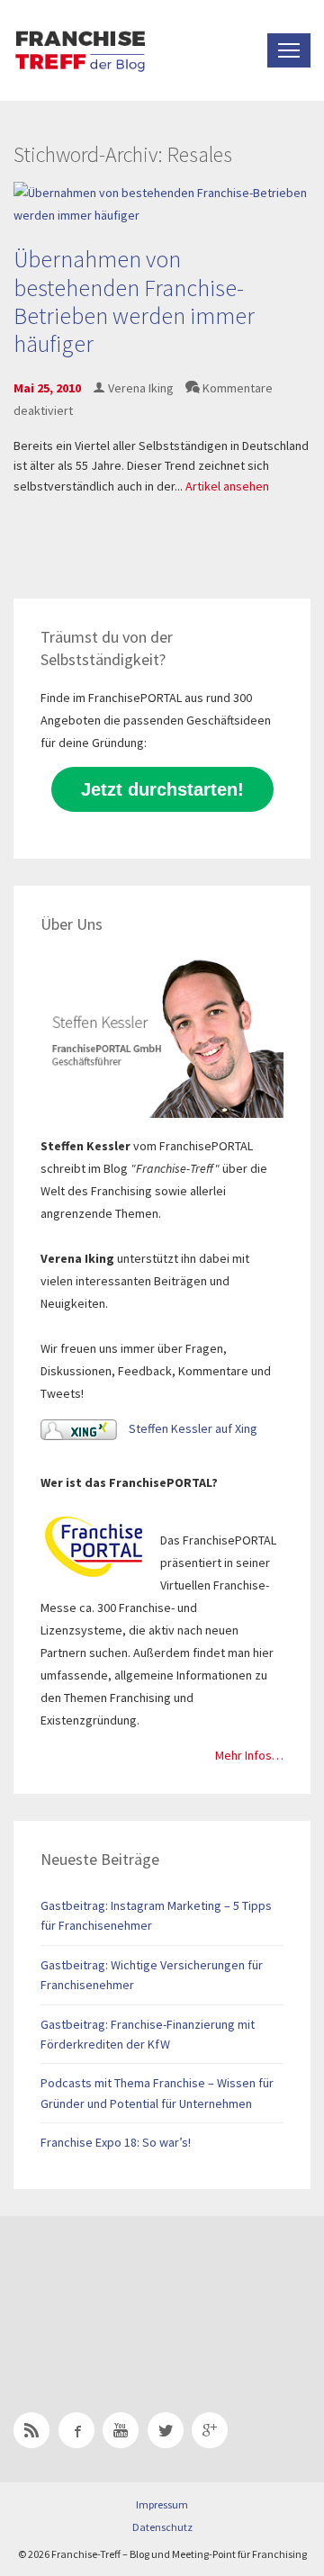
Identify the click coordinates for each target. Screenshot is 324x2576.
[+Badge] (139, 2291)
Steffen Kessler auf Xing (192, 1428)
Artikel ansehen (227, 486)
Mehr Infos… (249, 1755)
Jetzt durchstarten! (162, 789)
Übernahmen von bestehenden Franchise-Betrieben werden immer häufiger (134, 301)
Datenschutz (162, 2527)
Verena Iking (141, 388)
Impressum (162, 2504)
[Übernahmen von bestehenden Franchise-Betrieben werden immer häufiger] (162, 203)
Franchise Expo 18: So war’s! (116, 2142)
